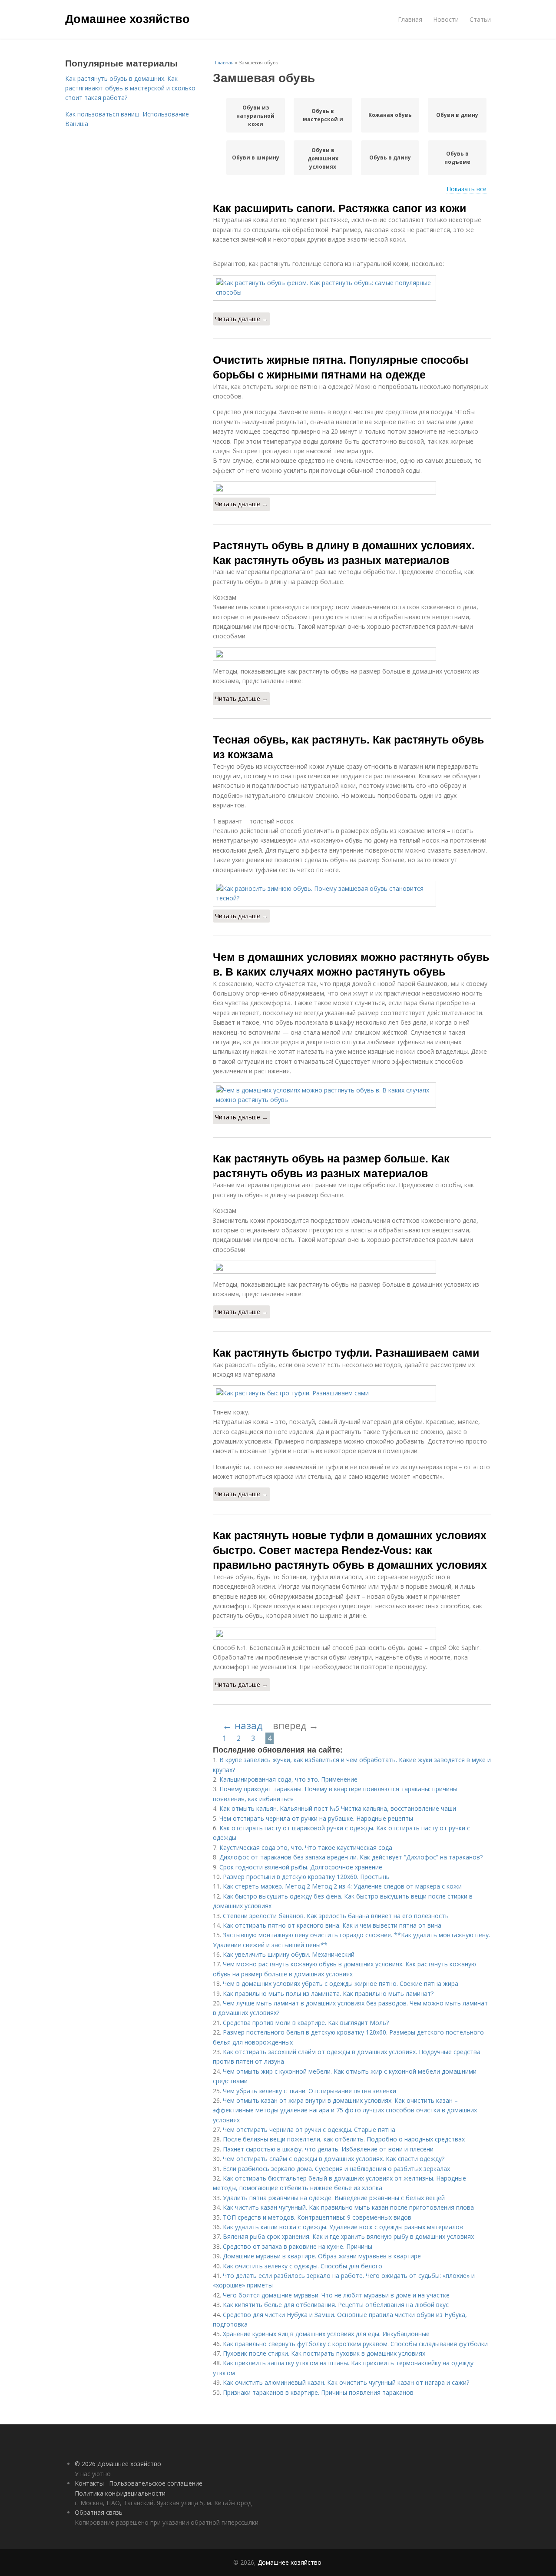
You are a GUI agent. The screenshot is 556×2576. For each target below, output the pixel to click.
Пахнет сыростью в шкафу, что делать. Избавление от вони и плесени (328, 2149)
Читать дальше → (242, 319)
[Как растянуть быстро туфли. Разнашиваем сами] (352, 1393)
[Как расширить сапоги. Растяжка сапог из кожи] (352, 288)
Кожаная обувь (390, 115)
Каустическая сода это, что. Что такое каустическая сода (306, 1847)
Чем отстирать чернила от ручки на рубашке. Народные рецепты (316, 1818)
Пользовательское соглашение (156, 2483)
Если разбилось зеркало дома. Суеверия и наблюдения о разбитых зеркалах (336, 2169)
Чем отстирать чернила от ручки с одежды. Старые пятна (309, 2130)
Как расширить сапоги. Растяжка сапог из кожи (339, 208)
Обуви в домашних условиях (323, 158)
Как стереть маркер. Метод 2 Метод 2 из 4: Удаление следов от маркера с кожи (342, 1886)
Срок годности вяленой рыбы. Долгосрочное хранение (301, 1867)
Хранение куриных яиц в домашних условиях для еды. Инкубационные (326, 2334)
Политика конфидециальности (120, 2493)
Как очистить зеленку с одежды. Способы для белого (303, 2266)
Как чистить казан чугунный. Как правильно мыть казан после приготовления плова (348, 2207)
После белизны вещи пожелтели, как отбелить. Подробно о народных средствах (344, 2139)
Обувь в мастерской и (323, 115)
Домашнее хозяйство (127, 18)
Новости (446, 19)
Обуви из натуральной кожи (255, 116)
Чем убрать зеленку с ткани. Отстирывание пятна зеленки (309, 2091)
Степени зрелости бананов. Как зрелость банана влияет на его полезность (336, 1916)
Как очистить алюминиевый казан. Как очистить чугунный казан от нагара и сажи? (346, 2382)
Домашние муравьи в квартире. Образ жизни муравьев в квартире (322, 2256)
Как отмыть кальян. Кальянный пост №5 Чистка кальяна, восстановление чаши (338, 1808)
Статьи (480, 19)
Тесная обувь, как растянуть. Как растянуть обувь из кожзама (348, 747)
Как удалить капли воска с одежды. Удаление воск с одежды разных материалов (343, 2227)
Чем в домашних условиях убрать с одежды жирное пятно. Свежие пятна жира (341, 1983)
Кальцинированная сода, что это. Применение (288, 1779)
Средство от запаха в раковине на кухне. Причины (298, 2246)
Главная (410, 19)
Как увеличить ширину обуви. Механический (289, 1954)
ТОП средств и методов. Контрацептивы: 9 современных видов (317, 2217)
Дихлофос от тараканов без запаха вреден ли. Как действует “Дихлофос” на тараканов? (351, 1857)
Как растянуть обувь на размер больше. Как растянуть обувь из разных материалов (331, 1165)
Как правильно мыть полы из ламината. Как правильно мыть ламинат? (328, 1993)
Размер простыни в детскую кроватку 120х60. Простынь (306, 1877)
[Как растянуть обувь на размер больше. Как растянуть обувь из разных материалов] (352, 1267)
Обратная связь (99, 2512)
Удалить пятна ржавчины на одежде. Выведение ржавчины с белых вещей (334, 2198)
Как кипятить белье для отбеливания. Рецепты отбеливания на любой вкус (336, 2305)
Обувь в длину (390, 158)
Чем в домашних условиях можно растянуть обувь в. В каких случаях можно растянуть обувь (351, 964)
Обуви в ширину (256, 158)
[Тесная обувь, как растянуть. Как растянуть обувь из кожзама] (352, 894)
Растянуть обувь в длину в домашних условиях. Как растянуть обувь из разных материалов (344, 552)
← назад (242, 1725)
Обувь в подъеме (457, 158)
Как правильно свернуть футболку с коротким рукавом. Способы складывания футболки (355, 2344)
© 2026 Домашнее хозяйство (118, 2464)
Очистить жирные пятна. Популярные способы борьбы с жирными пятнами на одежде (341, 367)
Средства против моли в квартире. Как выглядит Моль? (306, 2023)
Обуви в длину (457, 115)
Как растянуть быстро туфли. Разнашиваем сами (346, 1352)
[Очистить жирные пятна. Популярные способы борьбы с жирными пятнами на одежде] (352, 488)
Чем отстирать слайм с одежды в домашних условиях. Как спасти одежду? (334, 2159)
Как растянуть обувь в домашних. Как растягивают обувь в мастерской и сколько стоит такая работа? (130, 88)
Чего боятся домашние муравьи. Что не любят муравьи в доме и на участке (336, 2295)
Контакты (89, 2483)
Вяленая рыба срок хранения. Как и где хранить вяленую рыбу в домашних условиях (348, 2236)
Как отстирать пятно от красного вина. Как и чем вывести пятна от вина (332, 1925)
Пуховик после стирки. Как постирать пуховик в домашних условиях (324, 2353)
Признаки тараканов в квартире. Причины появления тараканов (318, 2392)
